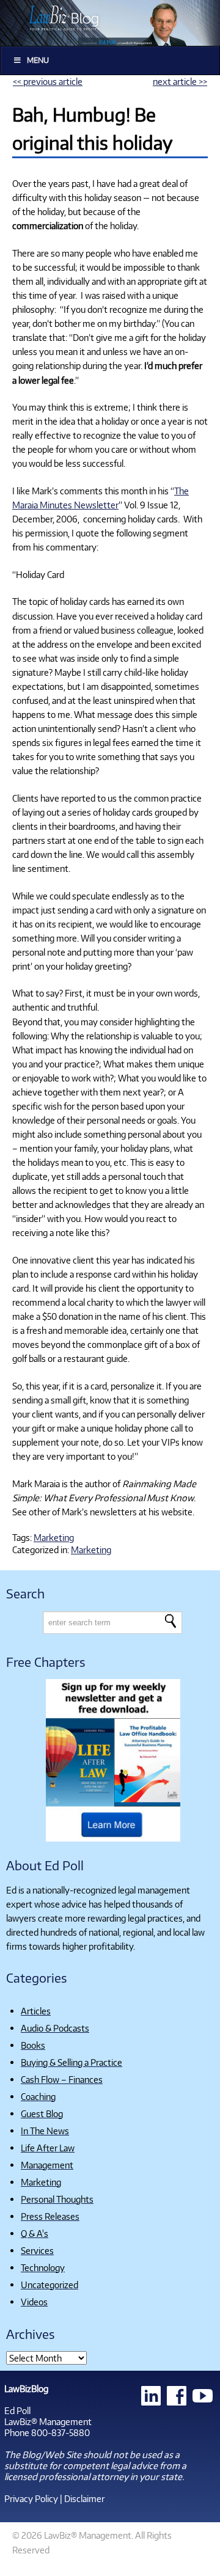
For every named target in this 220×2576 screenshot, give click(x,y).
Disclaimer (84, 2498)
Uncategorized (50, 2285)
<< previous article (48, 81)
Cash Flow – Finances (62, 2079)
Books (33, 2045)
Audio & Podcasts (55, 2028)
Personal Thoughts (57, 2199)
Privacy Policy (31, 2498)
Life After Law (48, 2148)
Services (37, 2250)
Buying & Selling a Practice (71, 2062)
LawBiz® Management (48, 2421)
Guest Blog (42, 2113)
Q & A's (35, 2233)
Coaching (38, 2096)
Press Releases (50, 2216)
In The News (45, 2131)
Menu (38, 60)
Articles (36, 2011)
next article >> (180, 81)
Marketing (54, 1537)
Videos (34, 2302)
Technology (43, 2267)
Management (47, 2165)
